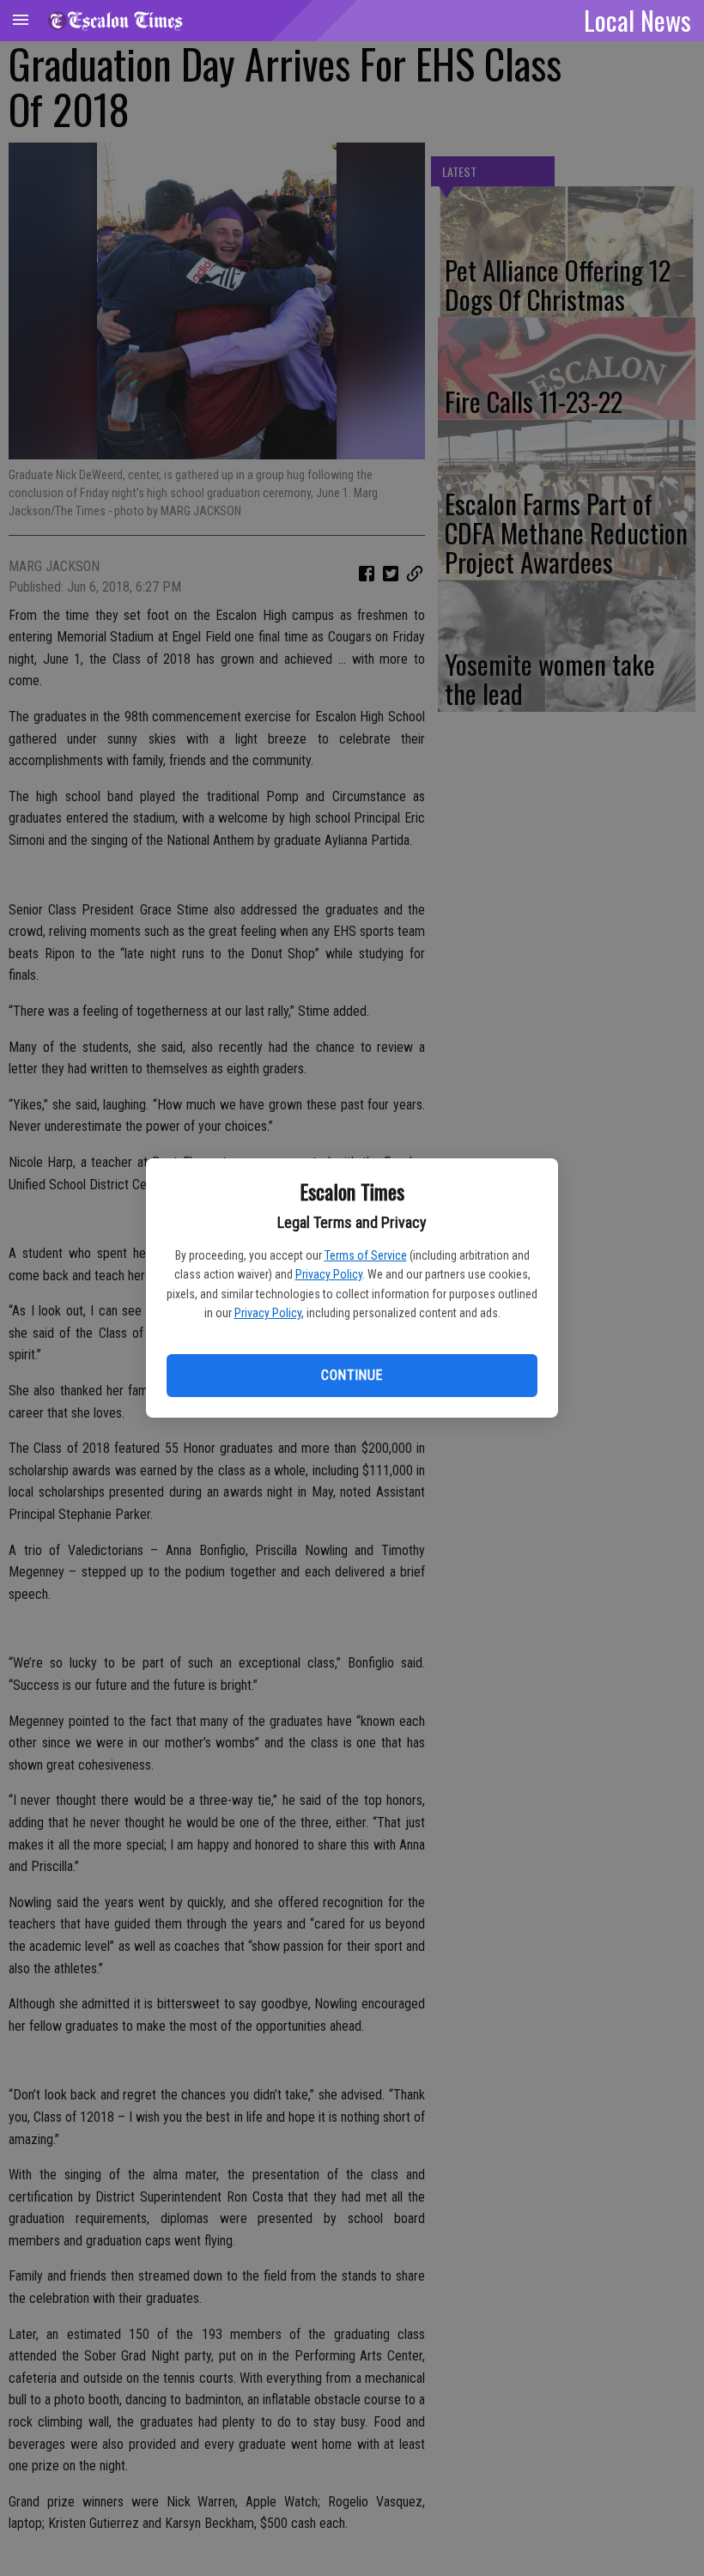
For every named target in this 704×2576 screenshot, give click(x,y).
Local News (637, 20)
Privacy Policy (329, 1274)
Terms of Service (366, 1255)
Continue (352, 1375)
